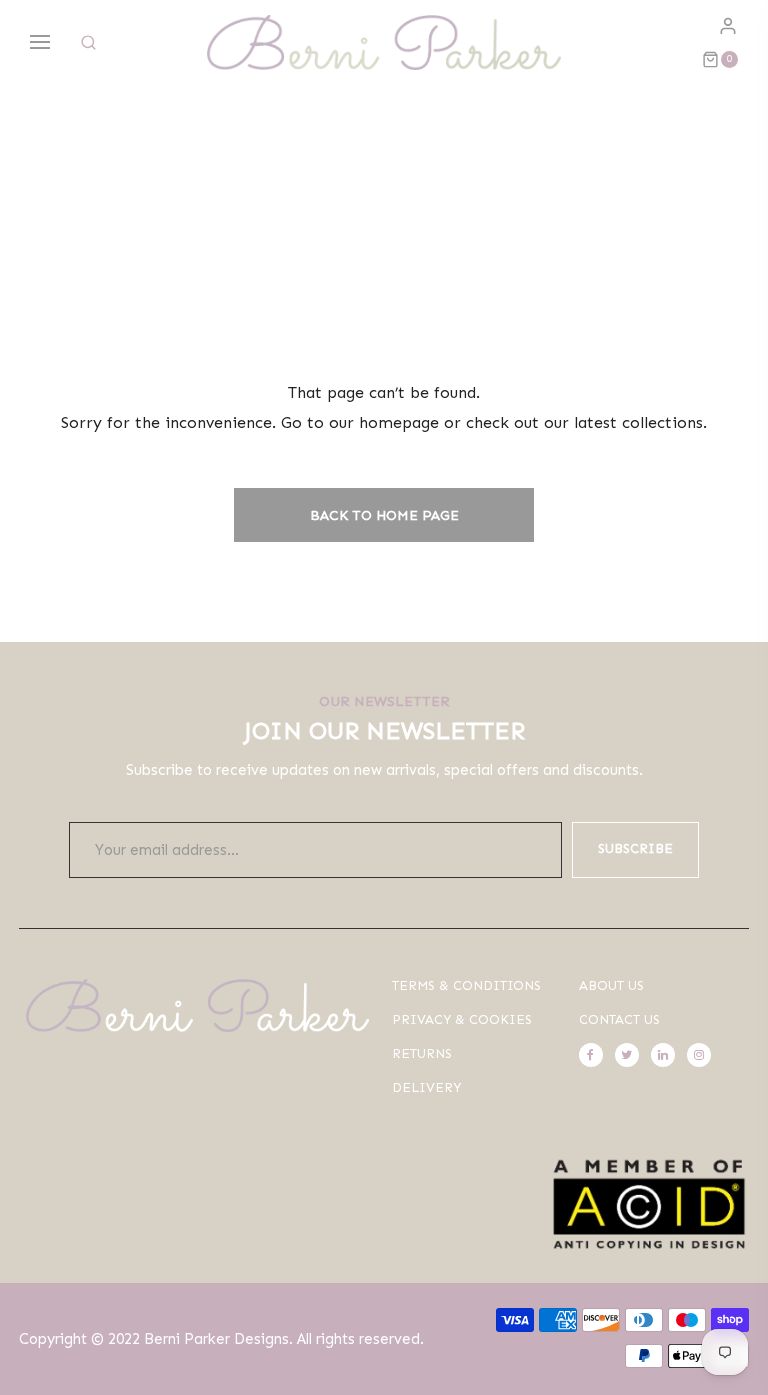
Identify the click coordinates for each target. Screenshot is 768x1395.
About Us (611, 985)
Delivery (426, 1087)
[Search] (88, 42)
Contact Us (619, 1019)
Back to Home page (384, 515)
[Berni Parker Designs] (384, 42)
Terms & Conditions (466, 985)
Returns (422, 1053)
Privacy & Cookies (462, 1019)
